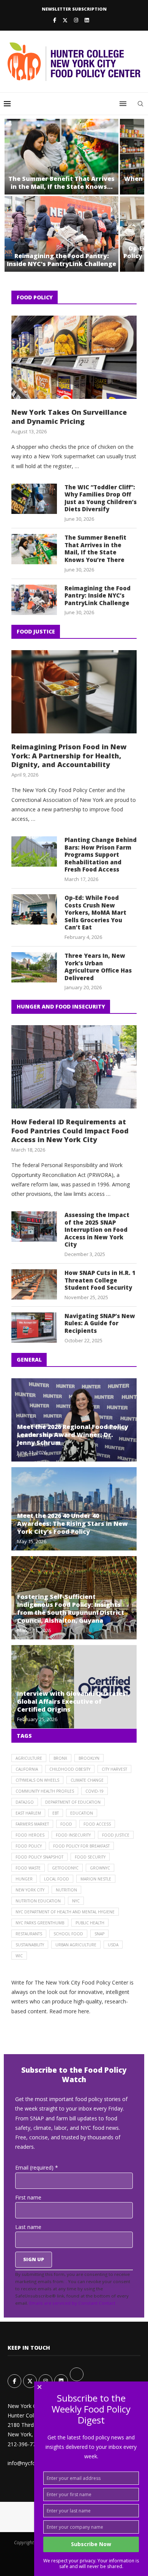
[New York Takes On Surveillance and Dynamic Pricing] (74, 357)
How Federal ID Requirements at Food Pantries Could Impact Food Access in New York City (70, 1131)
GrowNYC (100, 1868)
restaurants (29, 1934)
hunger (24, 1879)
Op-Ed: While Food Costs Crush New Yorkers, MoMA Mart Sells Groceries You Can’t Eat (95, 913)
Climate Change (87, 1780)
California (27, 1769)
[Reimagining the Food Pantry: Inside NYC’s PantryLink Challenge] (61, 234)
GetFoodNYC (65, 1868)
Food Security (90, 1857)
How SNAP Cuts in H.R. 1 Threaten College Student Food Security (100, 1280)
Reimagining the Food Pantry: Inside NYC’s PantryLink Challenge (61, 260)
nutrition (66, 1890)
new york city (30, 1890)
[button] (14, 195)
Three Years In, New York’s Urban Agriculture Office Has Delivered (98, 967)
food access (97, 1824)
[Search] (140, 104)
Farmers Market (32, 1824)
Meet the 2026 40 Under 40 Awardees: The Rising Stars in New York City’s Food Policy (72, 1524)
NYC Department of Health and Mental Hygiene (65, 1912)
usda (113, 1945)
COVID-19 (94, 1791)
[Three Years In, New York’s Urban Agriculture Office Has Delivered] (34, 967)
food (66, 1824)
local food (57, 1879)
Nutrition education (38, 1901)
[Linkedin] (87, 20)
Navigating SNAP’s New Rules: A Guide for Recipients (100, 1323)
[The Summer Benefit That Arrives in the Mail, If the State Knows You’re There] (61, 157)
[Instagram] (76, 20)
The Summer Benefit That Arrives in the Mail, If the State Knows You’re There (95, 549)
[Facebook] (55, 20)
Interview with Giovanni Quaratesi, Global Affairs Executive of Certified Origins (73, 1701)
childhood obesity (70, 1769)
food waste (28, 1868)
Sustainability (30, 1945)
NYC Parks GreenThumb (40, 1923)
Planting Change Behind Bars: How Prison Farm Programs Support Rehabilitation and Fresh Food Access (101, 855)
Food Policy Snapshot (39, 1857)
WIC (19, 1956)
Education (82, 1813)
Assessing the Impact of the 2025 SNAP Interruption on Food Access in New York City (97, 1230)
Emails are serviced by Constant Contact (72, 2303)
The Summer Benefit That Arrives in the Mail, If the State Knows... (61, 183)
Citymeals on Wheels (37, 1780)
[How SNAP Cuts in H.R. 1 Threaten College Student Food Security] (34, 1284)
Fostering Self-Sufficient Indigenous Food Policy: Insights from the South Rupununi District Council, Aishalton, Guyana (71, 1609)
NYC (76, 1901)
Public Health (90, 1923)
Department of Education (73, 1802)
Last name (28, 2227)
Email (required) (37, 2167)
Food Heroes (30, 1835)
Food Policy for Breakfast (81, 1846)
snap (99, 1934)
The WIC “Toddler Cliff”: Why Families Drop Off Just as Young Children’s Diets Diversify (101, 498)
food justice (116, 1835)
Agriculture (29, 1758)
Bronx (60, 1758)
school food (68, 1934)
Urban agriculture (76, 1945)
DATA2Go (25, 1802)
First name (28, 2197)
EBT (56, 1813)
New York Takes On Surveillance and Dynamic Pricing (69, 417)
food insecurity (73, 1835)
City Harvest (114, 1769)
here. (84, 2011)
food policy (29, 1846)
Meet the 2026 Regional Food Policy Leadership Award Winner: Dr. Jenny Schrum (73, 1435)
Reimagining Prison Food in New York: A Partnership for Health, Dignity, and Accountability (69, 756)
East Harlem (28, 1813)
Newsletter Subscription (74, 9)
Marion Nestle (96, 1879)
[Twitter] (65, 20)
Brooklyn (89, 1758)
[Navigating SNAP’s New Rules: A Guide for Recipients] (34, 1328)
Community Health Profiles (45, 1791)
